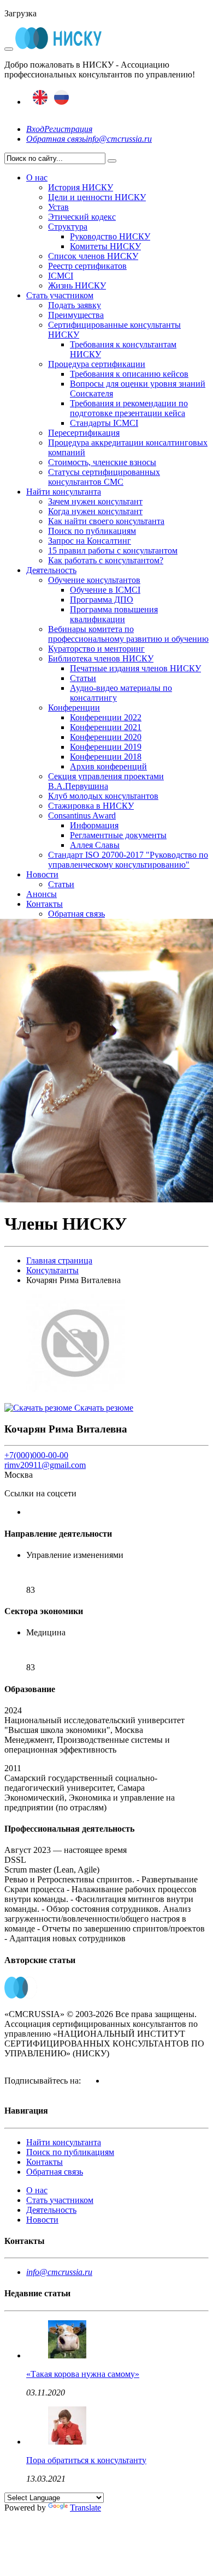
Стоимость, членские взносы (102, 462)
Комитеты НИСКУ (105, 246)
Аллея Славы (95, 845)
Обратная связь (56, 139)
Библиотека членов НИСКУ (101, 658)
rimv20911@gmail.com (45, 1465)
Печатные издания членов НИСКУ (135, 668)
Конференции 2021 (106, 727)
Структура (68, 227)
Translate (85, 2508)
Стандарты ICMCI (104, 423)
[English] (40, 102)
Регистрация (68, 129)
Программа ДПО (102, 600)
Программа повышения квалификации (114, 614)
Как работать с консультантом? (106, 560)
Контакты (45, 904)
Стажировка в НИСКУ (91, 806)
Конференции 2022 (106, 717)
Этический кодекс (82, 217)
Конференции (74, 708)
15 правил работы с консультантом (113, 550)
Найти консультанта (64, 492)
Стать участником (60, 295)
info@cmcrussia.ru (119, 139)
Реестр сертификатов (87, 266)
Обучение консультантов (94, 580)
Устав (58, 207)
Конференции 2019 (106, 747)
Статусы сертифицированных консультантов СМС (104, 477)
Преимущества (76, 315)
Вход (35, 129)
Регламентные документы (118, 835)
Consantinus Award (82, 815)
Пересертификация (84, 433)
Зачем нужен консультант (95, 501)
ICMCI (61, 276)
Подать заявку (75, 305)
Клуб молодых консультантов (103, 796)
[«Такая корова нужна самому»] (67, 2355)
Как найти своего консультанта (106, 521)
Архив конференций (108, 766)
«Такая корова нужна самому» (83, 2374)
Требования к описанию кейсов (129, 374)
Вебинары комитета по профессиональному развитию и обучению (128, 634)
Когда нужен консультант (95, 511)
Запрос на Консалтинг (90, 541)
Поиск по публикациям (92, 531)
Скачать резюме (103, 1408)
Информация (94, 825)
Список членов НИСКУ (93, 256)
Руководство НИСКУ (110, 236)
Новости (42, 874)
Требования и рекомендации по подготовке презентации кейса (129, 408)
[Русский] (61, 102)
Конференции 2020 (106, 737)
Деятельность (51, 570)
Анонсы (42, 894)
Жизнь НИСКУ (77, 285)
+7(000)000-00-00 (36, 1455)
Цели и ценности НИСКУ (97, 197)
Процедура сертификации (97, 364)
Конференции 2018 (106, 757)
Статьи (83, 678)
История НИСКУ (81, 187)
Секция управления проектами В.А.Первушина (106, 781)
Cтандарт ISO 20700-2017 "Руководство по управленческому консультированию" (128, 860)
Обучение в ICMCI (105, 590)
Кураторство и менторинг (96, 649)
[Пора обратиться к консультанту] (67, 2442)
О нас (37, 177)
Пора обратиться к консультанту (86, 2460)
